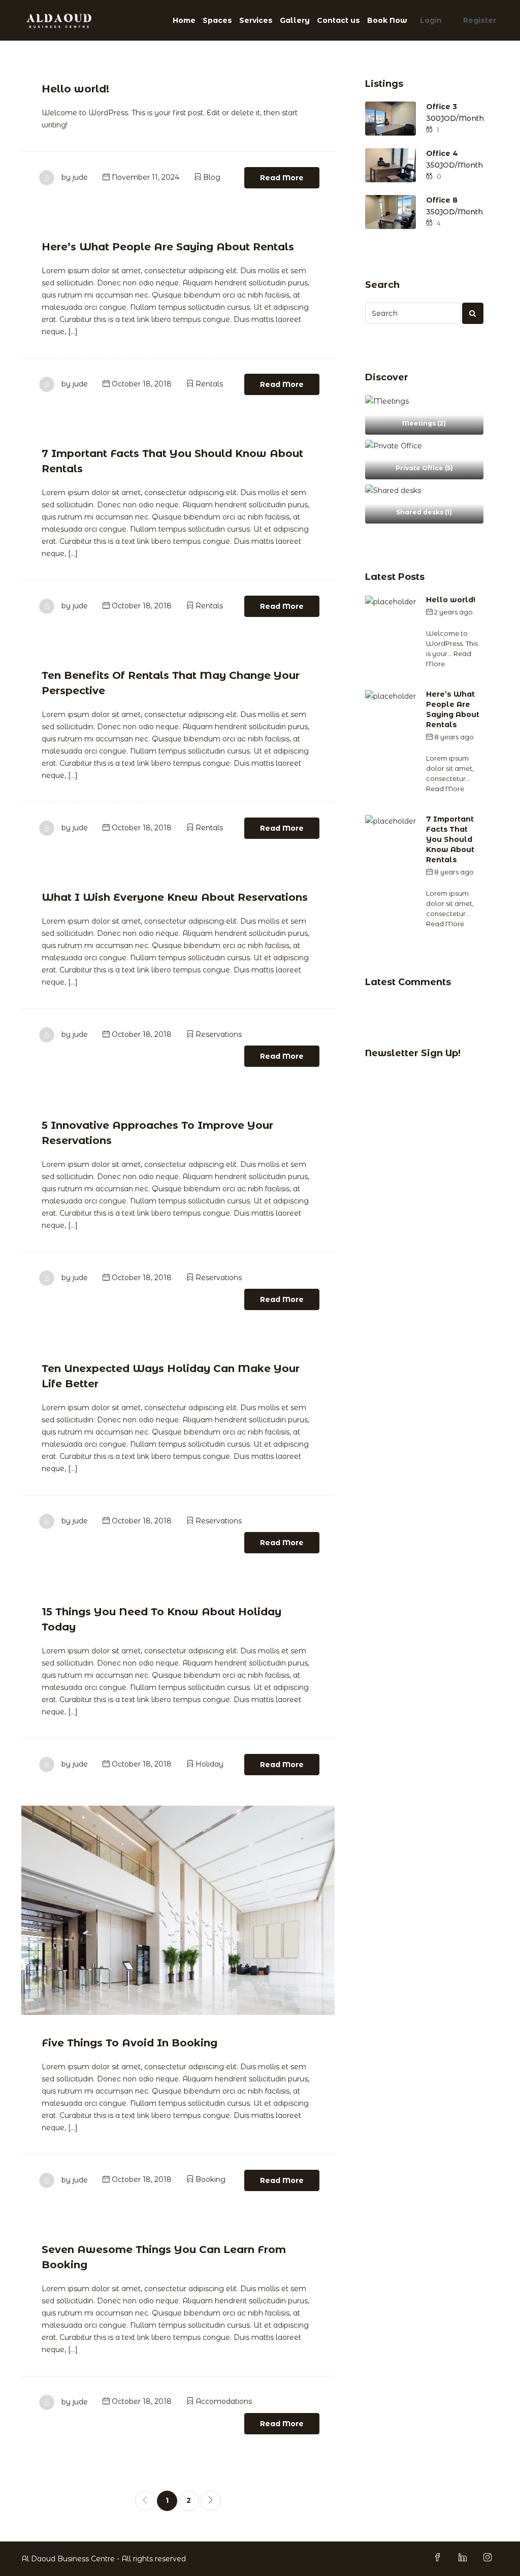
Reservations (219, 1034)
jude (80, 177)
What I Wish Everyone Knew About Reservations (175, 897)
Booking (210, 2179)
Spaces (217, 20)
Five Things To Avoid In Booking (129, 2043)
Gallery (295, 20)
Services (256, 20)
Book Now (387, 20)
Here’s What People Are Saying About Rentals (168, 247)
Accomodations (224, 2401)
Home (184, 20)
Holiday (209, 1764)
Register (480, 20)
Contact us (338, 20)
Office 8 (442, 200)
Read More (282, 178)
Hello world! (75, 89)
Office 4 (442, 153)
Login (431, 20)
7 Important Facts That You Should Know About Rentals (450, 839)
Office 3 (442, 107)
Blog (212, 177)
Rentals (209, 384)
